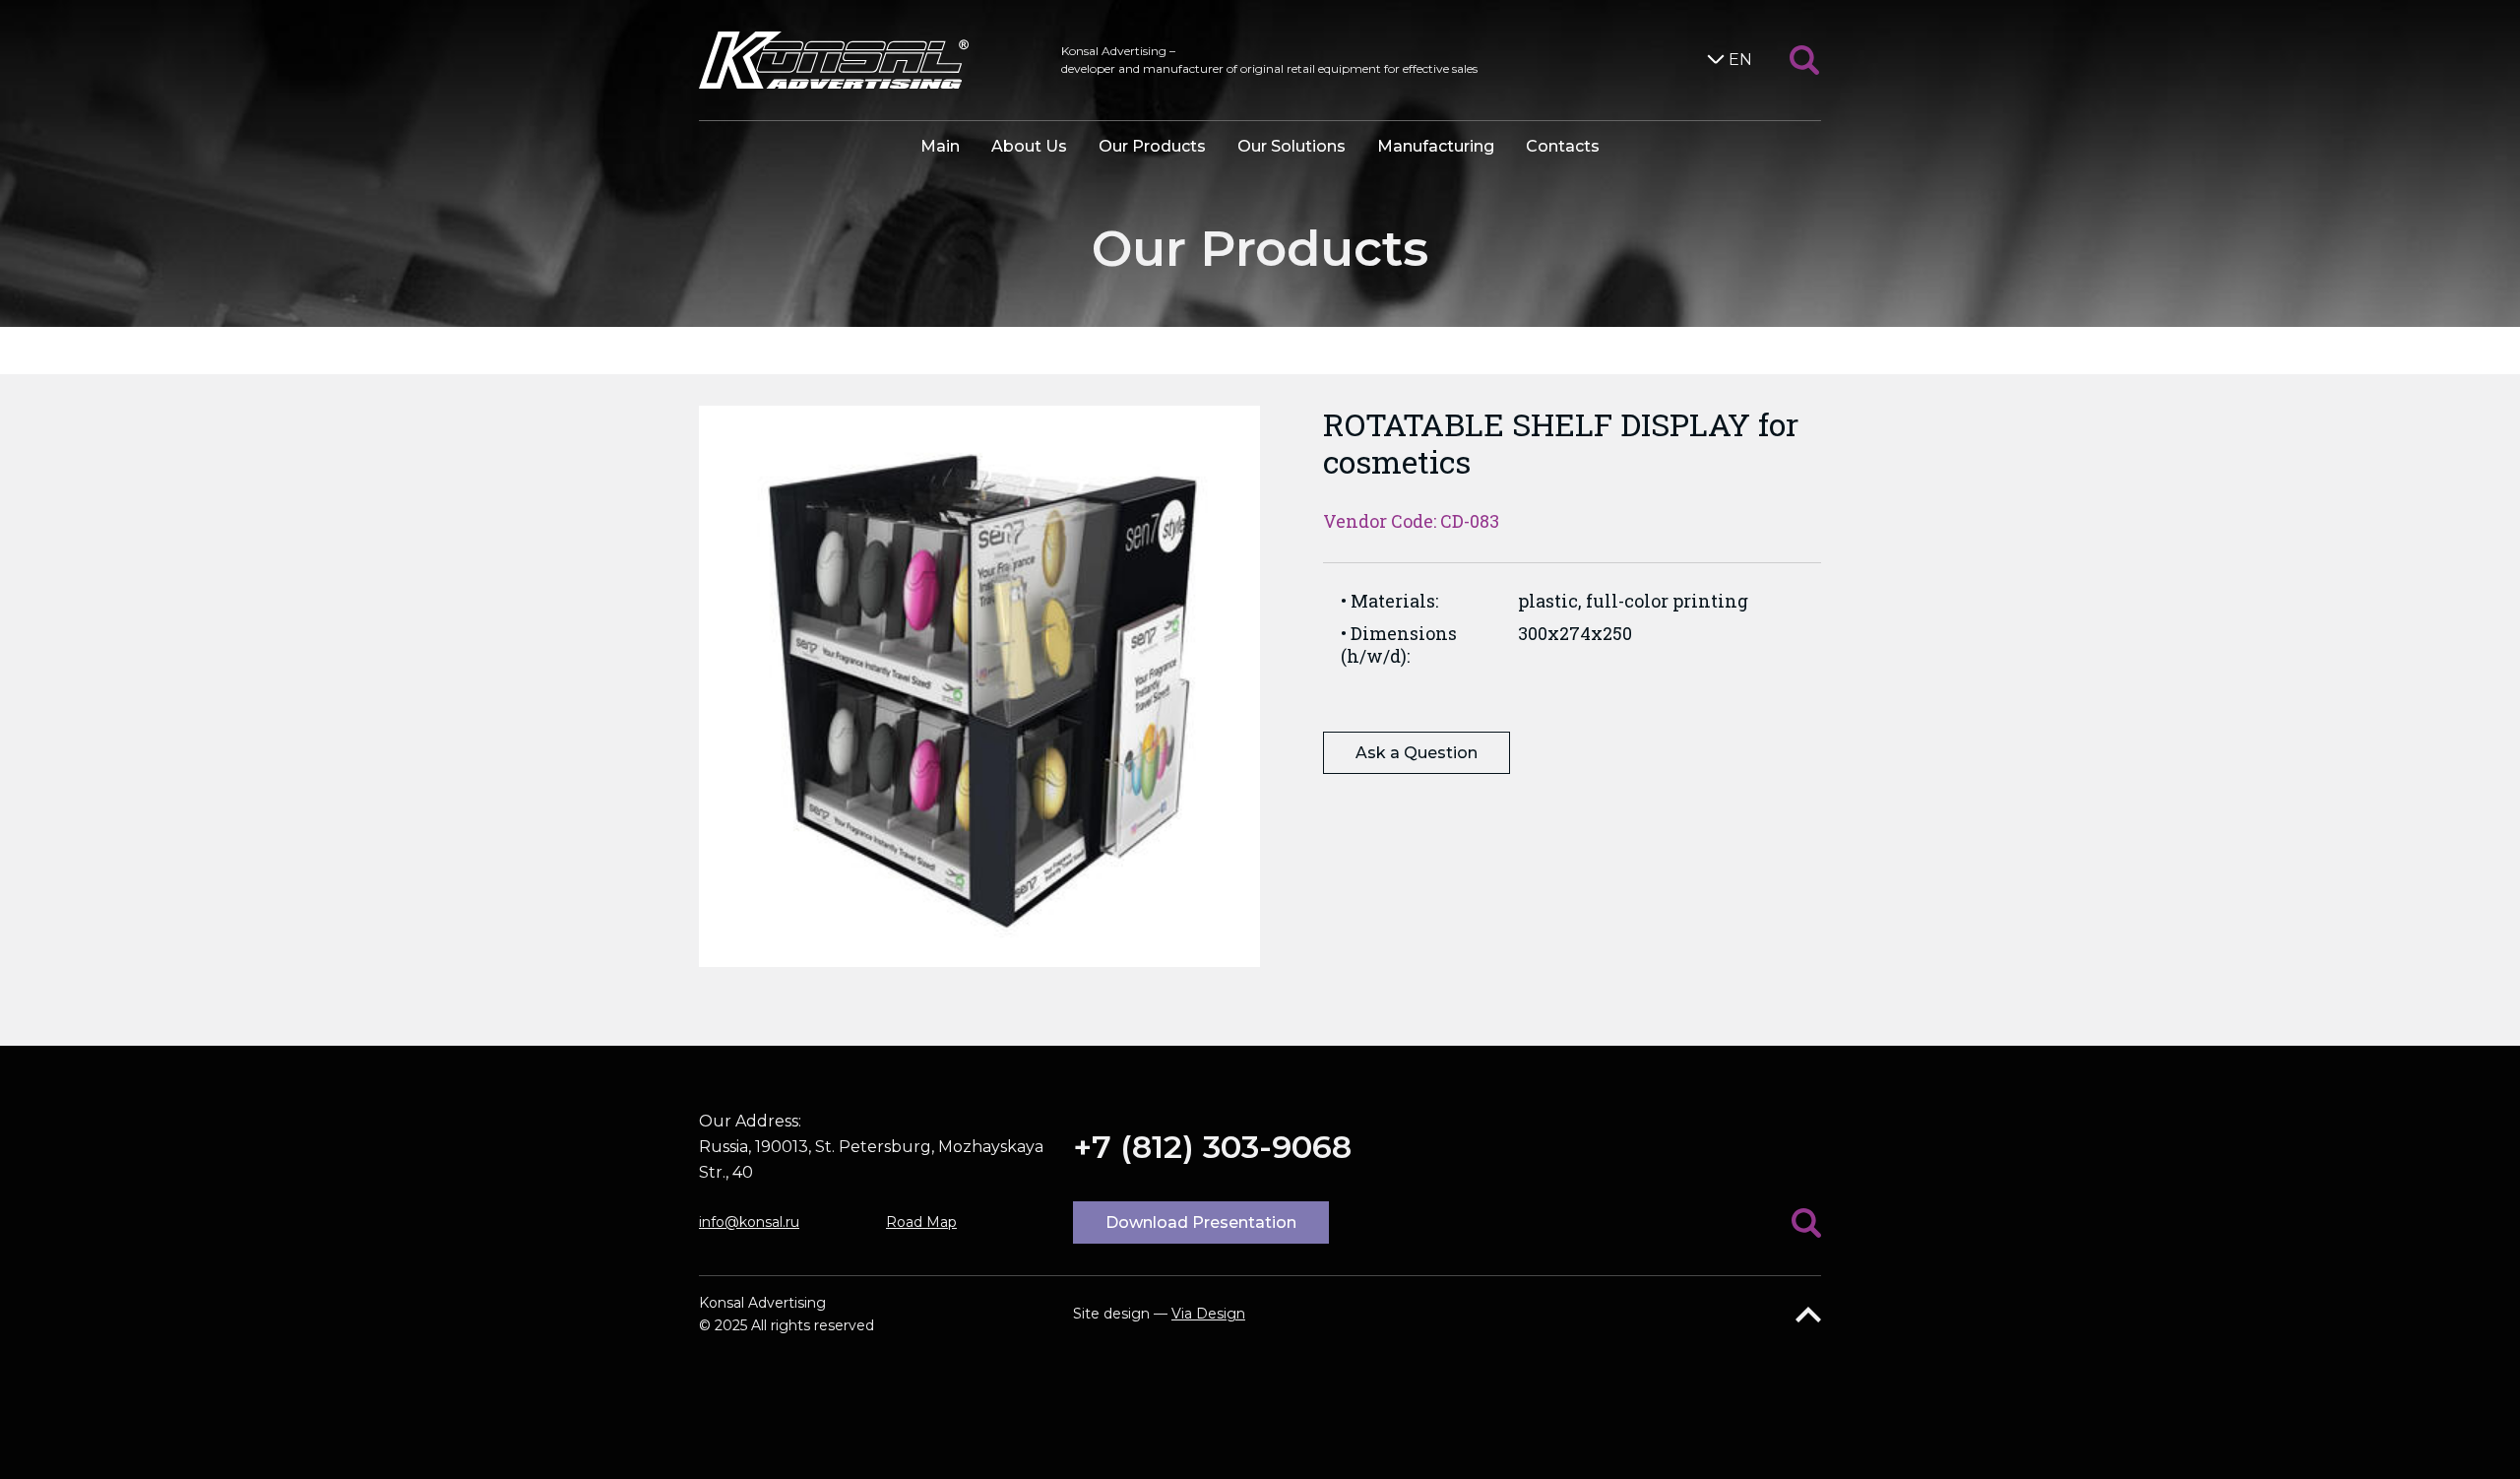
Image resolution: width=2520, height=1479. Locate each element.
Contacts (1563, 146)
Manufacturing (1436, 146)
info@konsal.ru (749, 1222)
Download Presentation (1201, 1222)
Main (940, 146)
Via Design (1208, 1314)
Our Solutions (1291, 146)
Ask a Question (1417, 753)
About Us (1029, 146)
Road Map (921, 1222)
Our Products (1152, 146)
